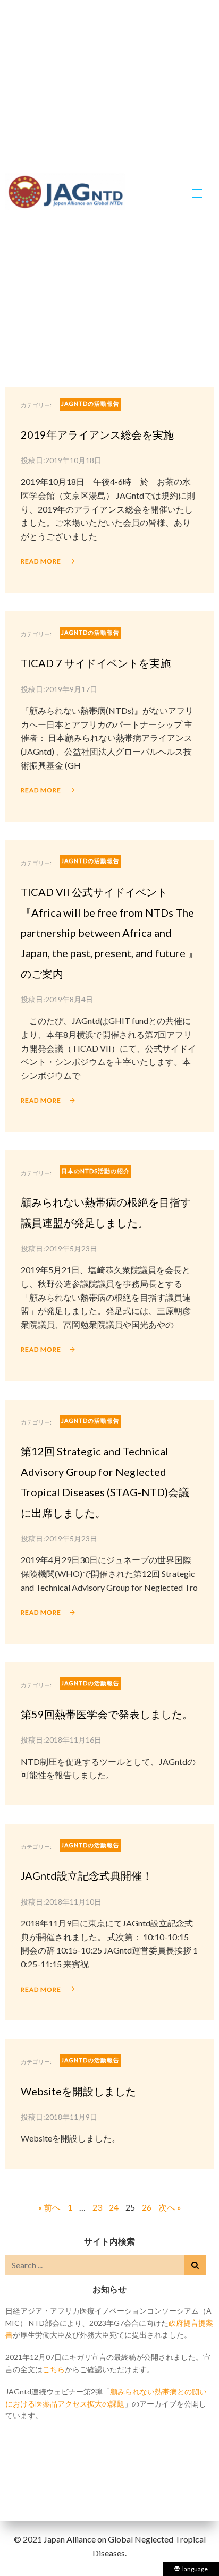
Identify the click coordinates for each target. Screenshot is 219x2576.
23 (97, 2207)
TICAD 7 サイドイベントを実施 (96, 663)
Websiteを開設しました (78, 2091)
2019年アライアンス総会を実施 (97, 434)
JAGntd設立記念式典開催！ (87, 1875)
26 (147, 2207)
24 (114, 2207)
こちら (54, 2369)
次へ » (170, 2207)
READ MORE (41, 561)
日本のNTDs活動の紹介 (95, 1171)
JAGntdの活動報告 (90, 403)
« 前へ (49, 2207)
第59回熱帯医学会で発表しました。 (107, 1714)
